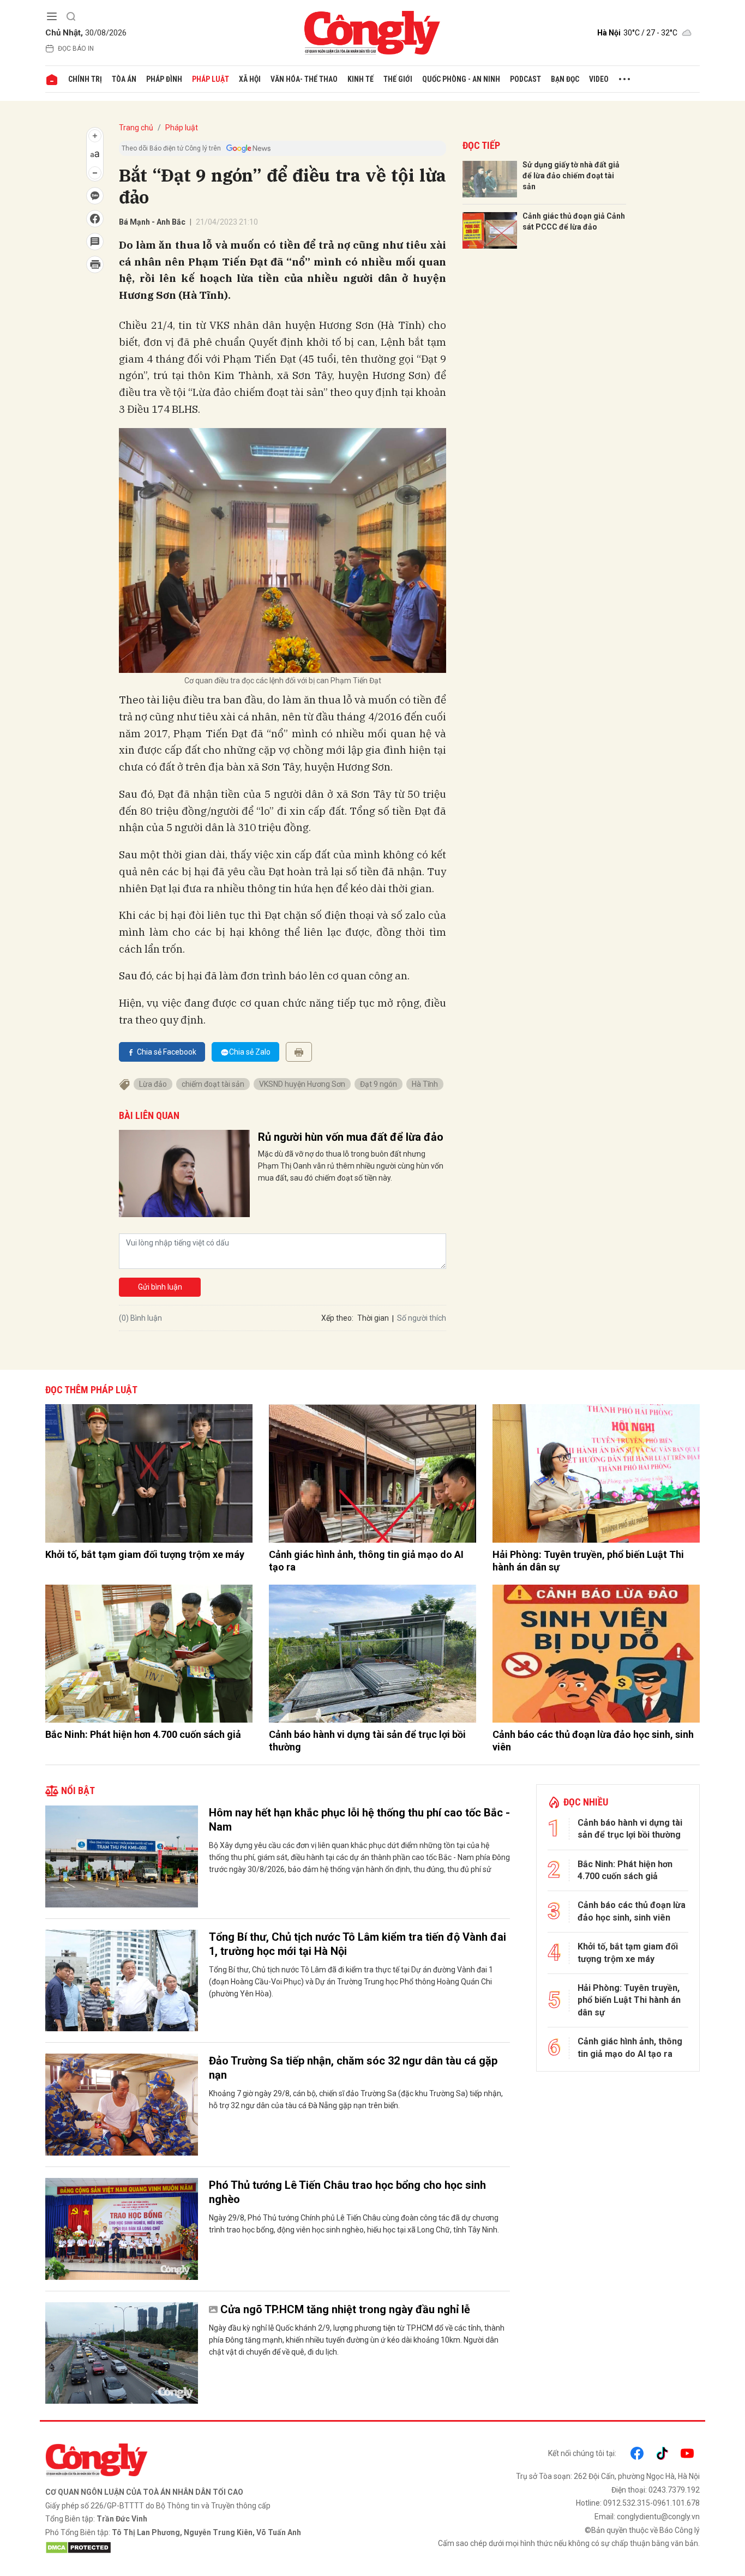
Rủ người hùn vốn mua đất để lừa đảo (351, 1137)
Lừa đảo (153, 1084)
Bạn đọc (565, 79)
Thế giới (398, 79)
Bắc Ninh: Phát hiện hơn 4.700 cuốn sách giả (143, 1734)
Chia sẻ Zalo (250, 1052)
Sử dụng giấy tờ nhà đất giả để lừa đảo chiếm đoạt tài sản (571, 175)
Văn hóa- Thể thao (304, 79)
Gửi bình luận (160, 1287)
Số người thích (422, 1318)
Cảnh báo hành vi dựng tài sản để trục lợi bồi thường (367, 1741)
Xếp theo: (337, 1318)
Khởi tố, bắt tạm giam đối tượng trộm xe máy (145, 1554)
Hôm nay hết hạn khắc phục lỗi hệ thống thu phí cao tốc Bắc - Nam (359, 1820)
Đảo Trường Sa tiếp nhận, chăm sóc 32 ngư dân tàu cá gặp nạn (353, 2068)
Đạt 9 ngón (378, 1084)
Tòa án (124, 79)
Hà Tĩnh (425, 1084)
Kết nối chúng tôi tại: (582, 2453)
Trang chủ (136, 128)
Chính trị (85, 79)
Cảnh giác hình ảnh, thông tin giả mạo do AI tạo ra (366, 1561)
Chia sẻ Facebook (167, 1052)
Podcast (525, 79)
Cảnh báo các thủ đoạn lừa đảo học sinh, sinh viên (593, 1741)
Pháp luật (211, 79)
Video (599, 79)
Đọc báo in (76, 49)
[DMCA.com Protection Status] (206, 2548)
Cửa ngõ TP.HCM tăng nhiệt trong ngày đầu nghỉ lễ (345, 2309)
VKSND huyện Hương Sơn (302, 1084)
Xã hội (250, 79)
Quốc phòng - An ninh (461, 79)
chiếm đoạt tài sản (213, 1084)
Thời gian (373, 1318)
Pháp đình (164, 79)
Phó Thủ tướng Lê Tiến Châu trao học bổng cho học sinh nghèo (347, 2192)
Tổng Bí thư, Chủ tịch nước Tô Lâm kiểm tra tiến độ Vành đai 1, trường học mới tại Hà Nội (358, 1944)
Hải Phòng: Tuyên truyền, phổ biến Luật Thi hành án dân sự (588, 1561)
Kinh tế (361, 79)
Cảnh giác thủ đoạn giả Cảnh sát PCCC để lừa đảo (574, 221)
